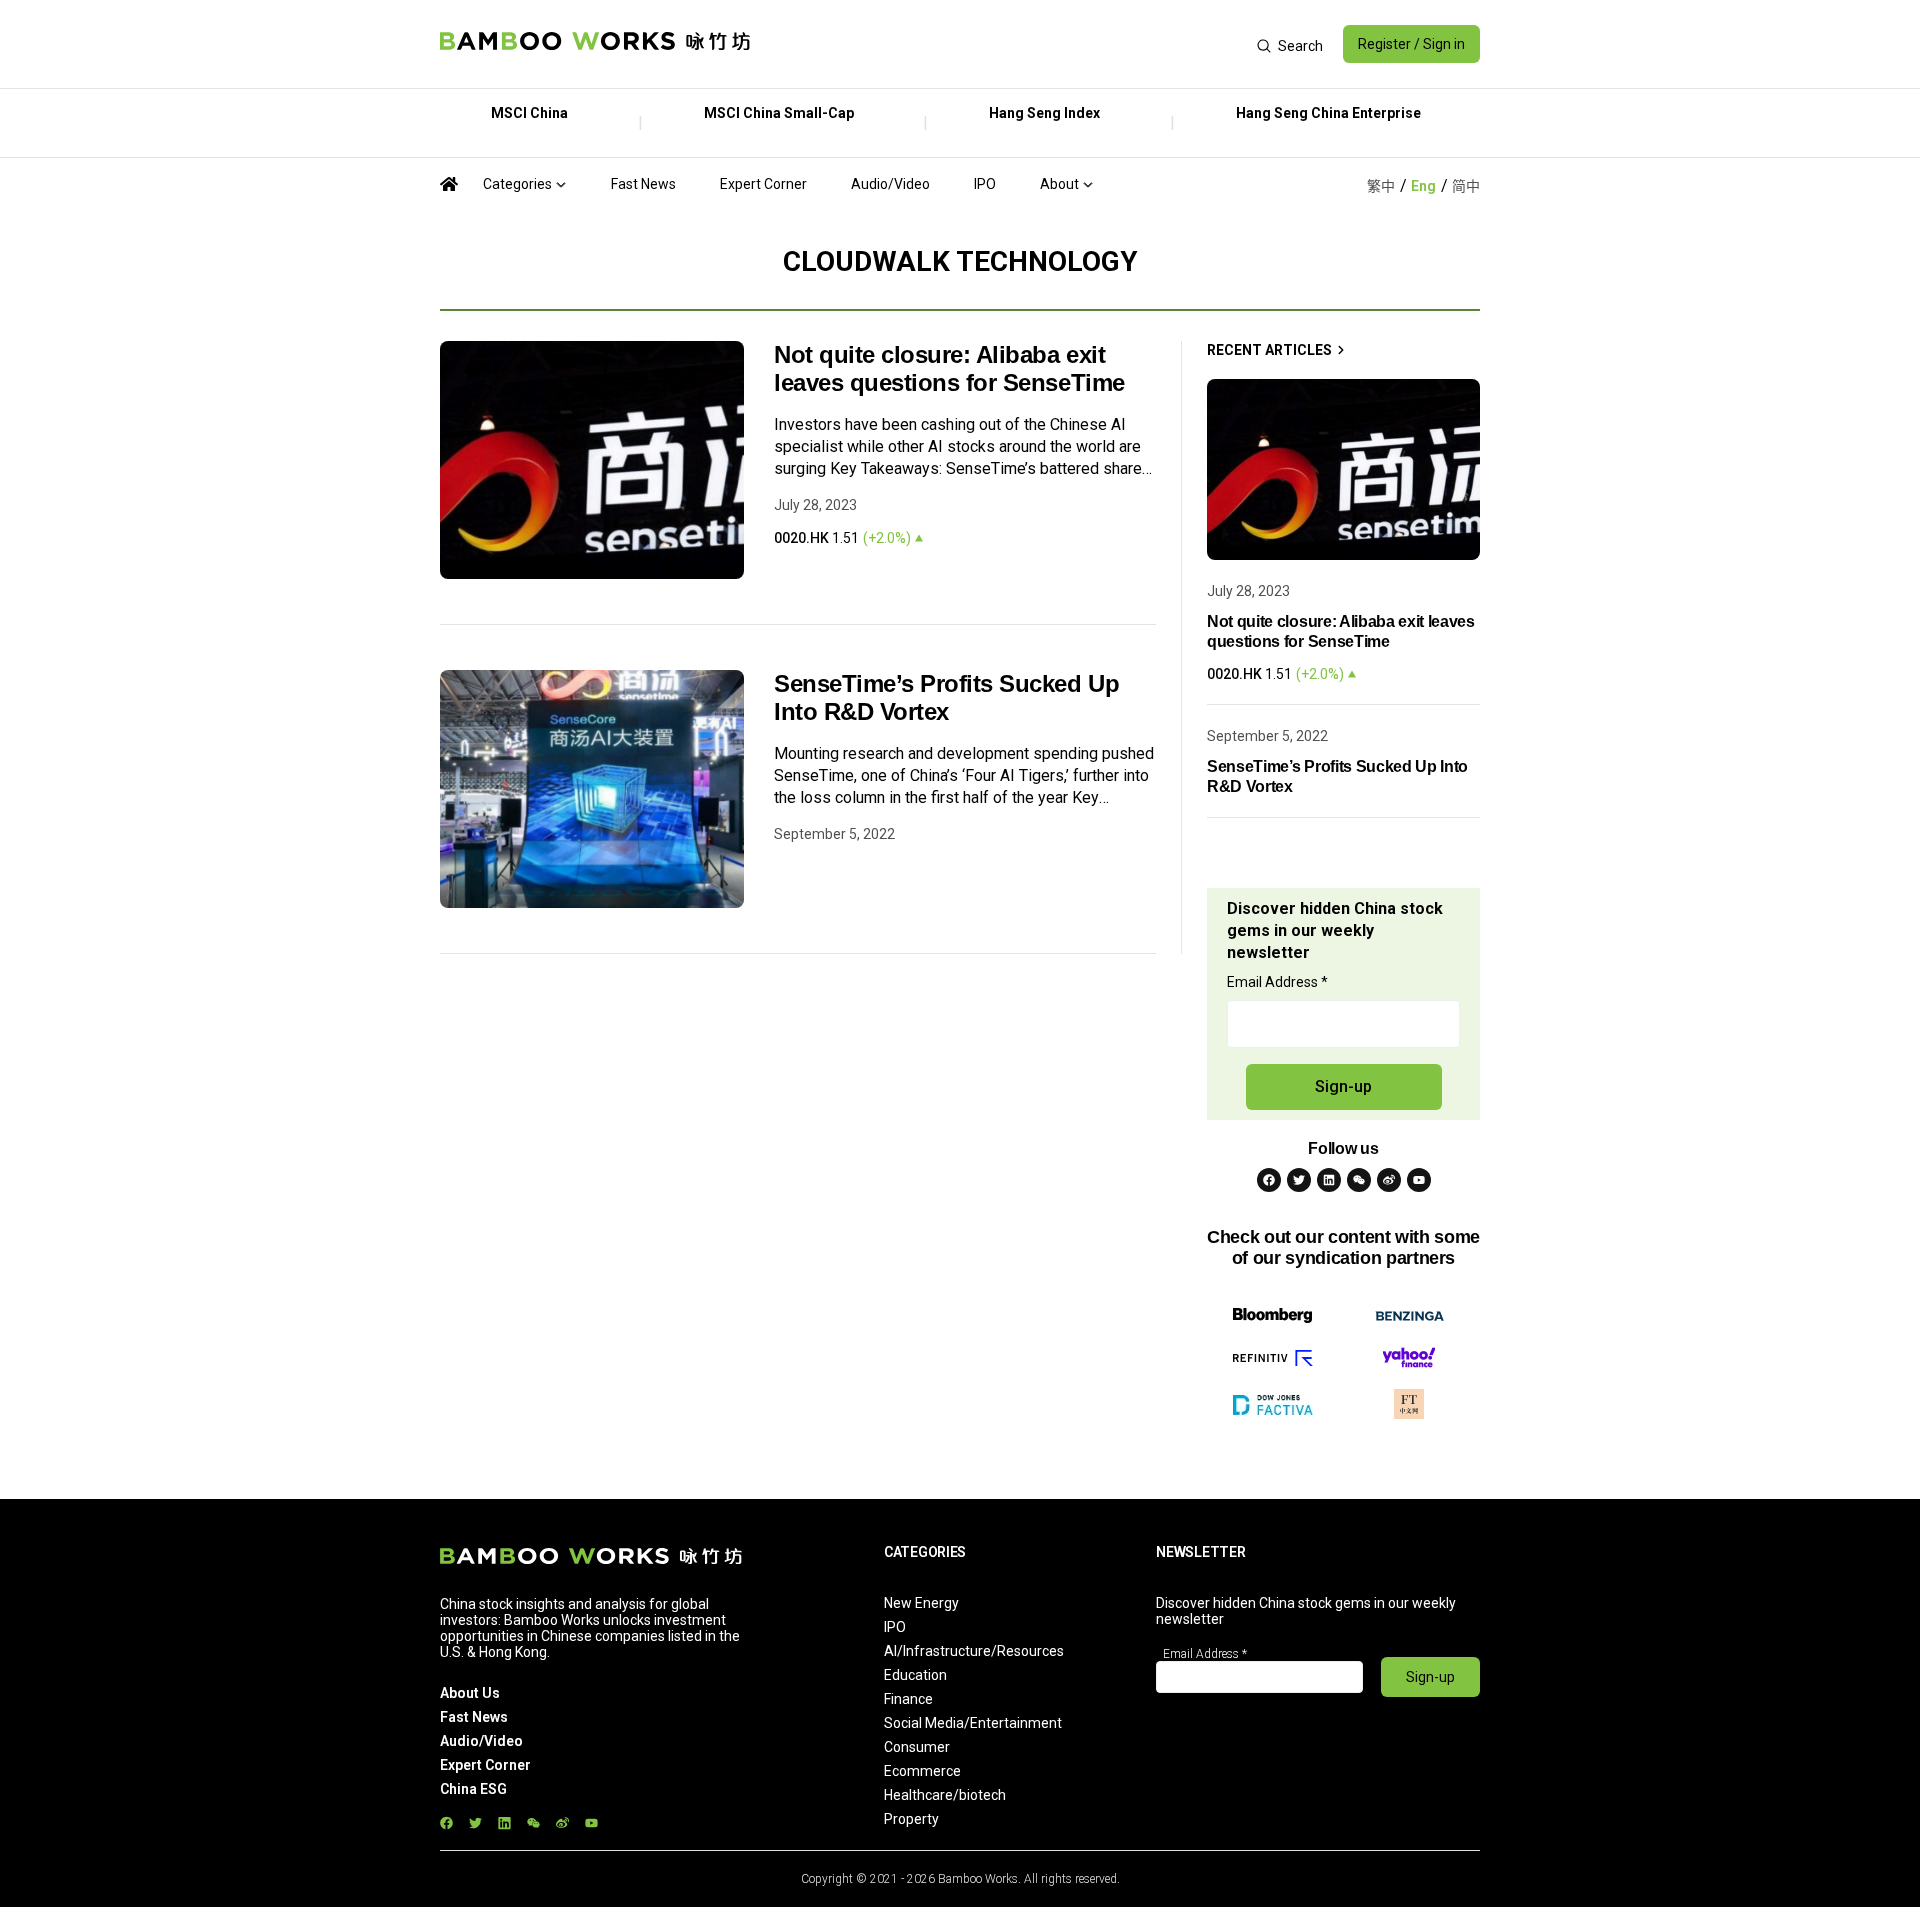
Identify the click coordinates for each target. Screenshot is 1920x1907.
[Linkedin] (1329, 1180)
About (1059, 184)
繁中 (1381, 186)
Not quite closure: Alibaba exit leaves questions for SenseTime (949, 368)
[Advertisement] (1003, 44)
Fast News (643, 184)
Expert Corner (763, 184)
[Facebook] (1269, 1180)
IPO (985, 184)
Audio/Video (890, 184)
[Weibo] (1389, 1180)
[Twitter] (1299, 1180)
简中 (1466, 186)
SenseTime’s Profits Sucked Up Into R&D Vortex (946, 697)
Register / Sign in (1411, 44)
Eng (1423, 186)
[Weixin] (1359, 1180)
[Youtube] (1419, 1180)
